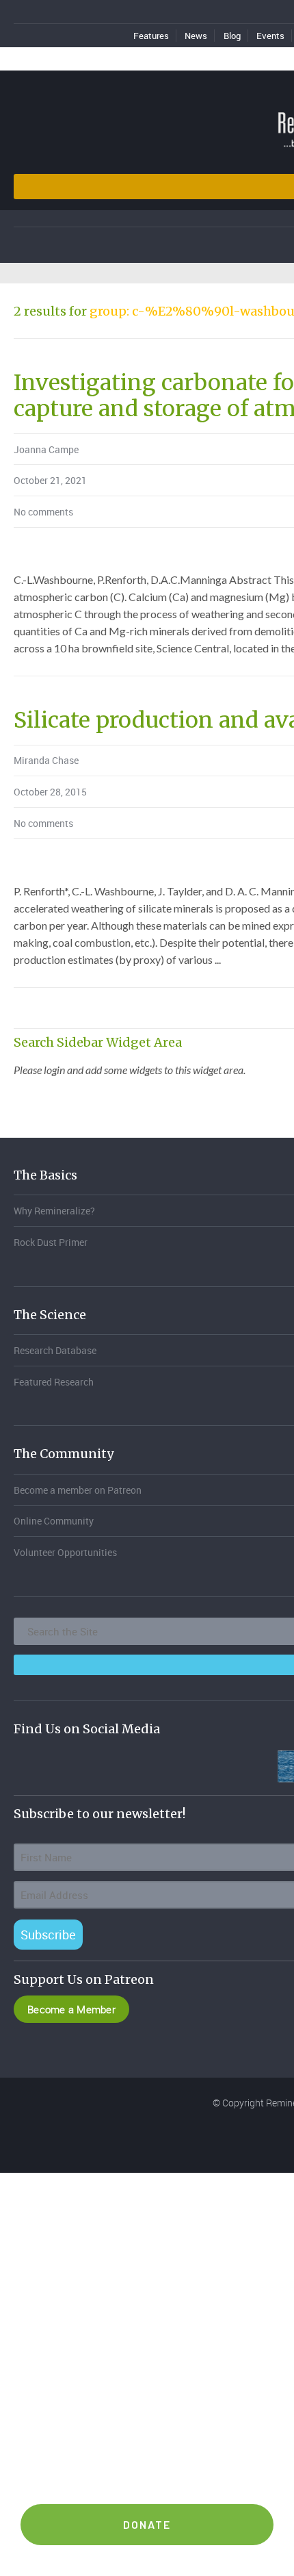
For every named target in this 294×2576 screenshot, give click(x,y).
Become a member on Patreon (78, 1490)
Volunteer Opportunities (65, 1552)
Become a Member (71, 2009)
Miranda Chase (46, 760)
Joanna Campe (46, 449)
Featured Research (54, 1382)
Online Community (54, 1521)
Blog (232, 36)
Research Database (55, 1350)
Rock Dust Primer (51, 1242)
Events (270, 36)
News (196, 36)
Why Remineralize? (54, 1211)
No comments (43, 512)
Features (151, 36)
